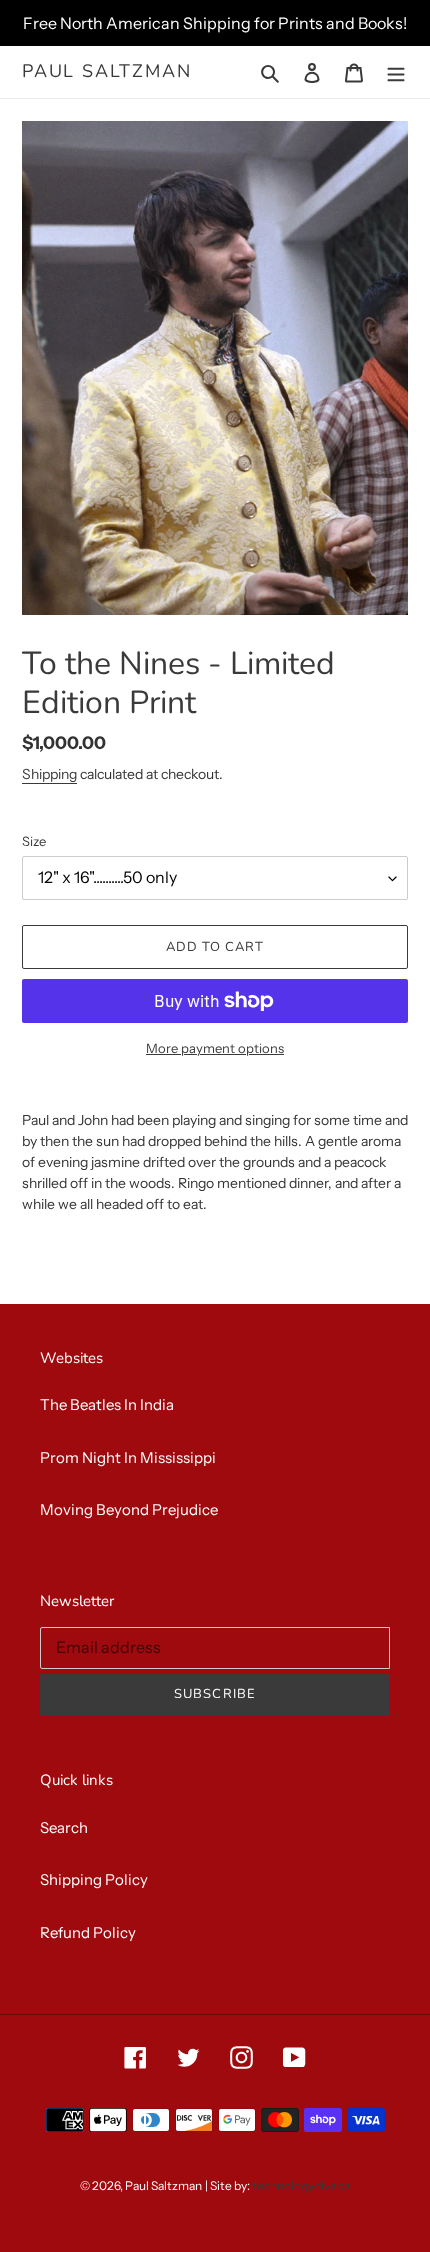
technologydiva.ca (301, 2185)
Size (34, 841)
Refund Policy (88, 1932)
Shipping (49, 773)
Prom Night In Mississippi (128, 1457)
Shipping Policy (94, 1879)
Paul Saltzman (106, 72)
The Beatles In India (107, 1404)
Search (64, 1827)
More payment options (215, 1048)
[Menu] (396, 72)
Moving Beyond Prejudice (129, 1509)
